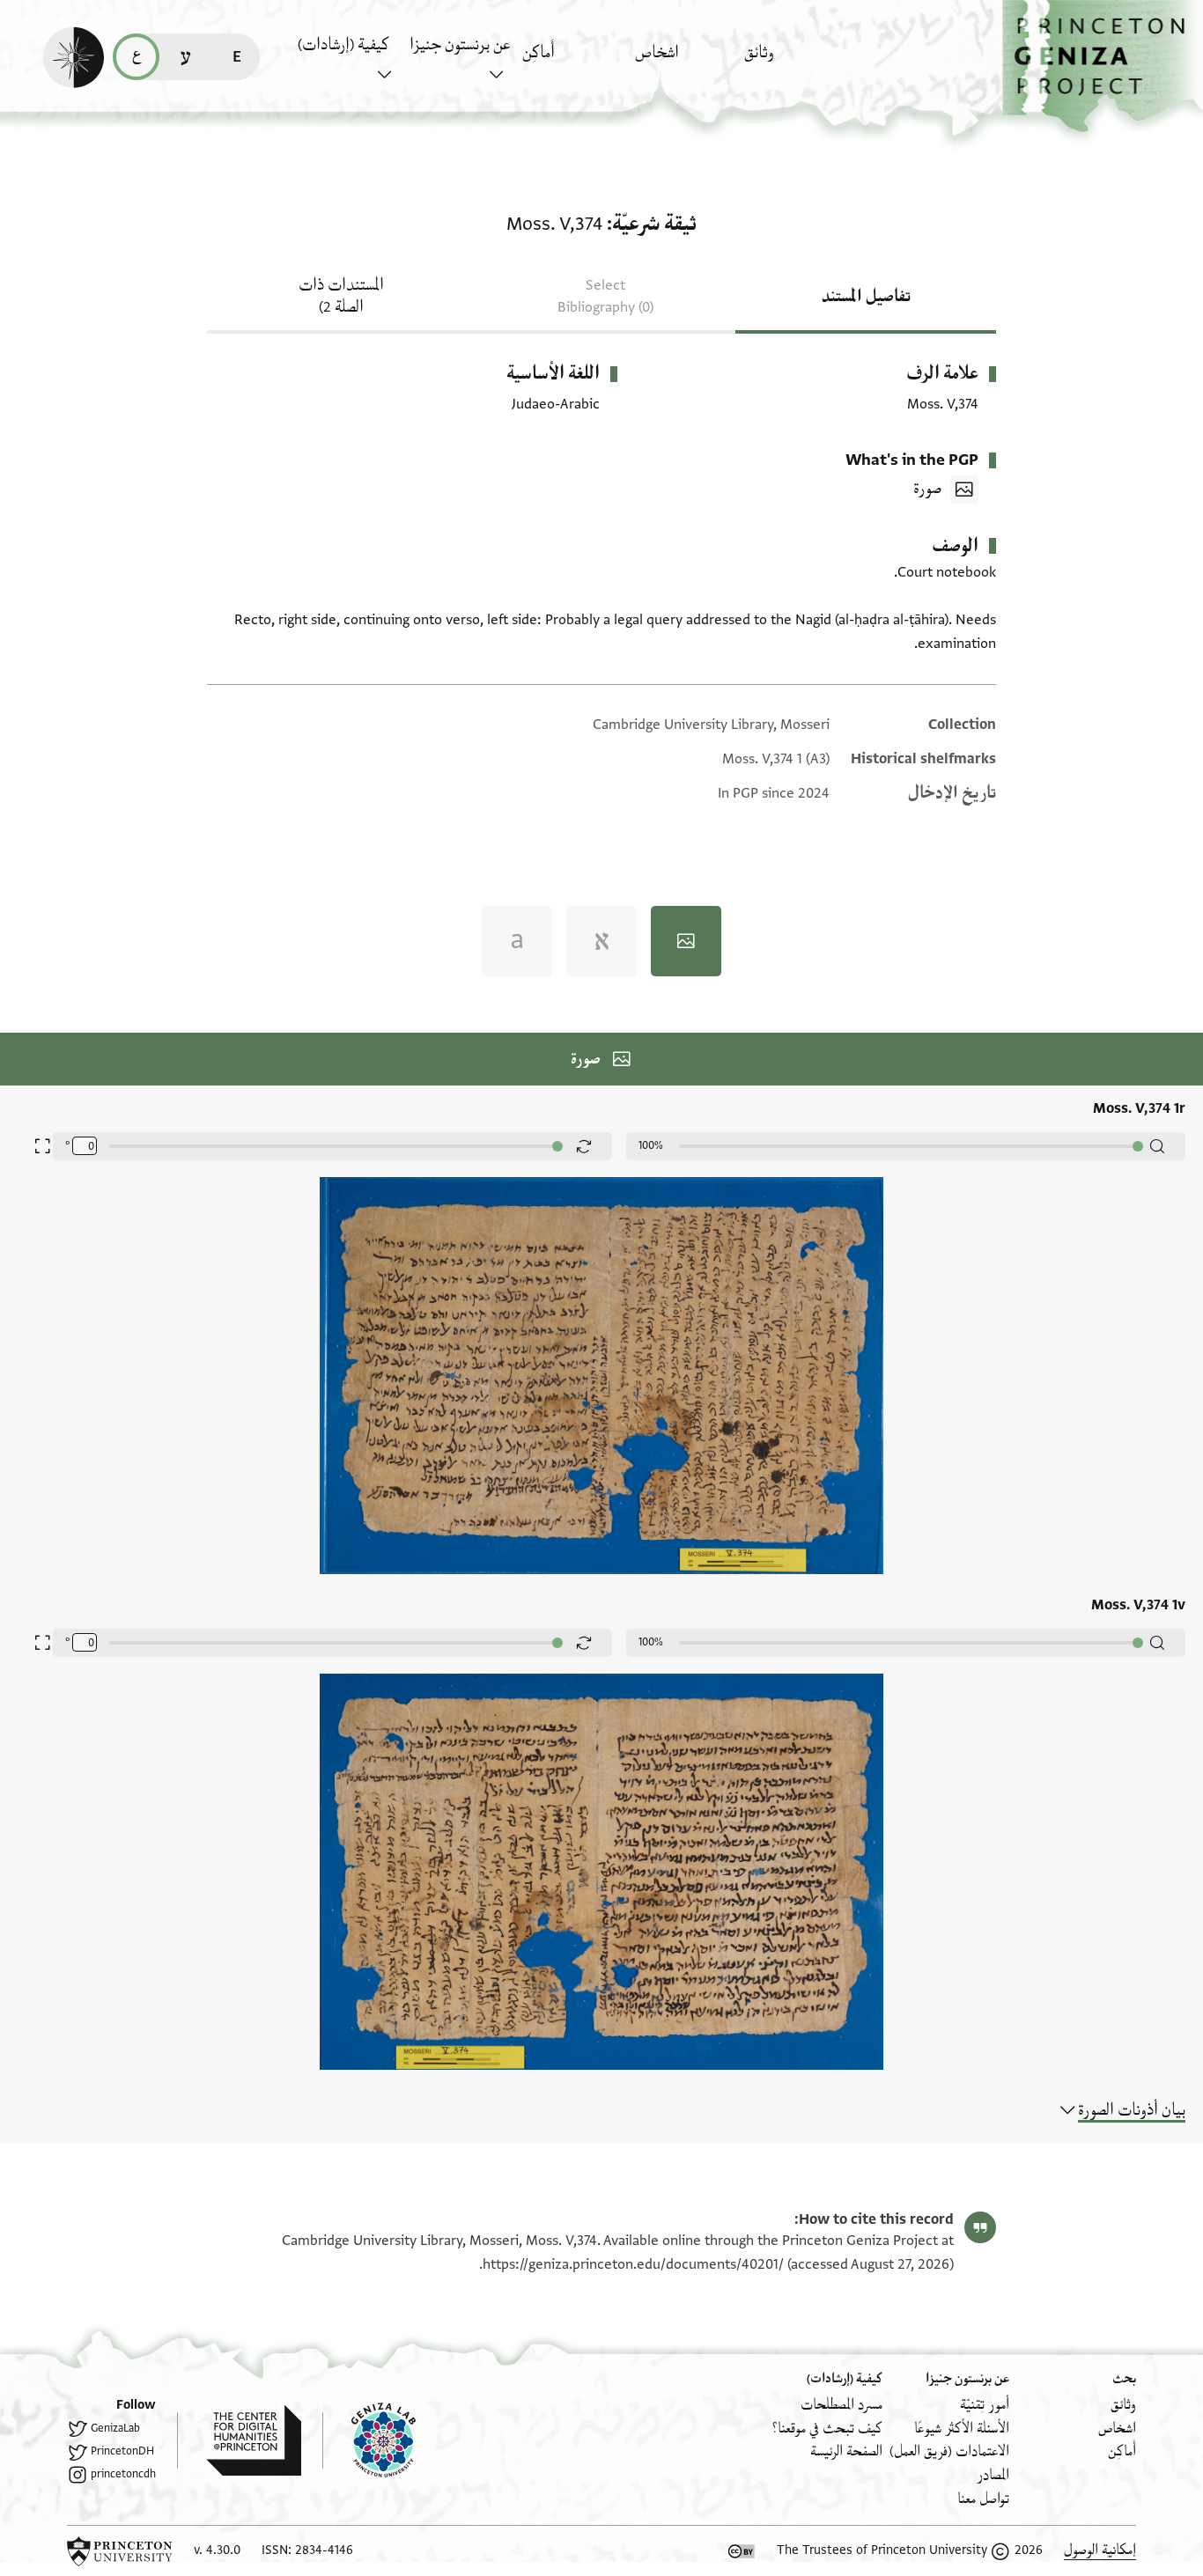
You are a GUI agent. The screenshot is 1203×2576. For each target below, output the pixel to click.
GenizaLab (115, 2428)
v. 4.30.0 (217, 2550)
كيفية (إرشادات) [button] (343, 45)
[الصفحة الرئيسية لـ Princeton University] (120, 2551)
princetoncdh (123, 2474)
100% (651, 1145)
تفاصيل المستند (866, 297)
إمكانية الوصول (1100, 2550)
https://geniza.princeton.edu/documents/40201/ (633, 2264)
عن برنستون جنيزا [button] (460, 45)
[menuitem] (796, 61)
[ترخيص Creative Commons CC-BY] (742, 2551)
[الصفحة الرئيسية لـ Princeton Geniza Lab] (369, 2440)
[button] (1103, 66)
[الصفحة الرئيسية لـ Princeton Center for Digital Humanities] (239, 2440)
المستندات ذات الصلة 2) (341, 296)
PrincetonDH (122, 2451)
